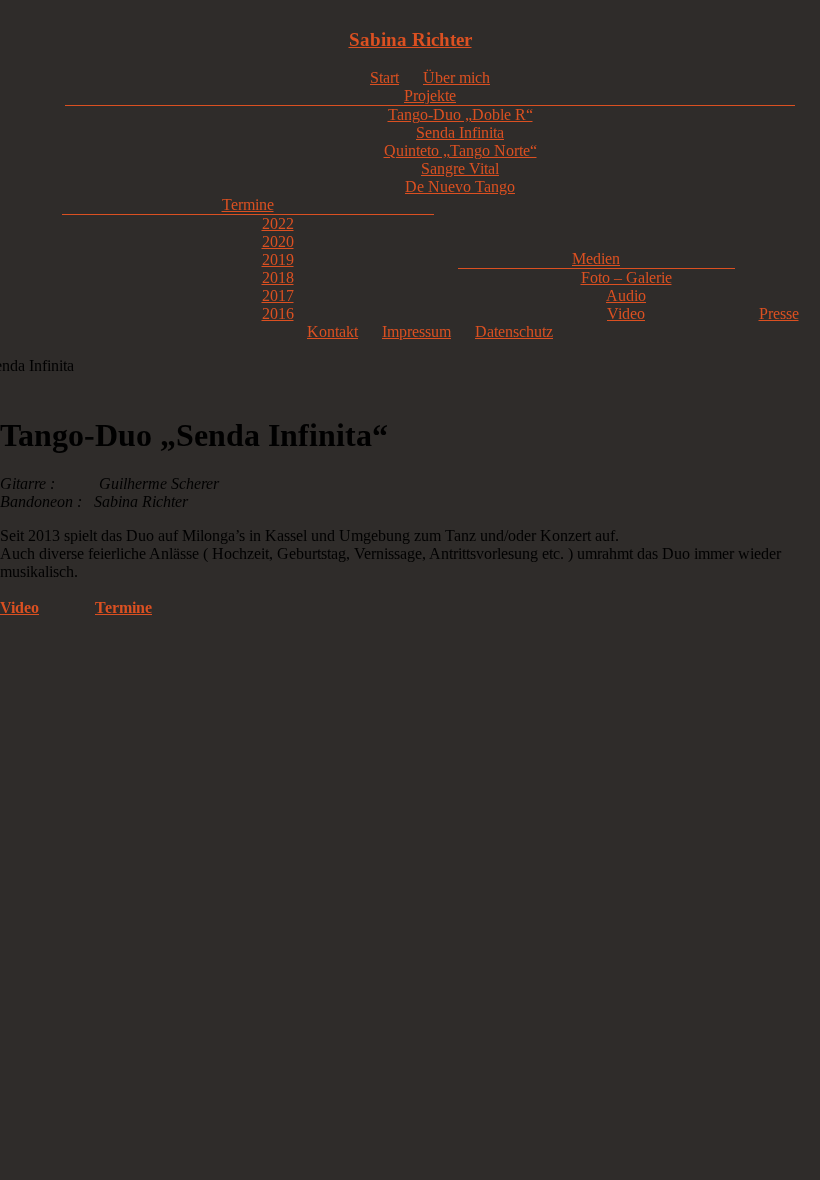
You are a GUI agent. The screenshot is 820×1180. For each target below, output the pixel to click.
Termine (248, 204)
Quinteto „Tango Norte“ (460, 150)
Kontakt (332, 331)
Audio (626, 295)
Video (626, 313)
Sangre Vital (460, 168)
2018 (278, 277)
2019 (278, 259)
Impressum (416, 331)
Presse (779, 313)
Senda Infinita (460, 132)
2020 (278, 241)
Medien (596, 258)
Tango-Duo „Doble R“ (460, 114)
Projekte (430, 95)
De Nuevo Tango (460, 186)
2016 (278, 313)
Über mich (456, 77)
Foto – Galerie (626, 277)
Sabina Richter (410, 39)
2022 (278, 223)
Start (384, 77)
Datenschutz (514, 331)
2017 (278, 295)
